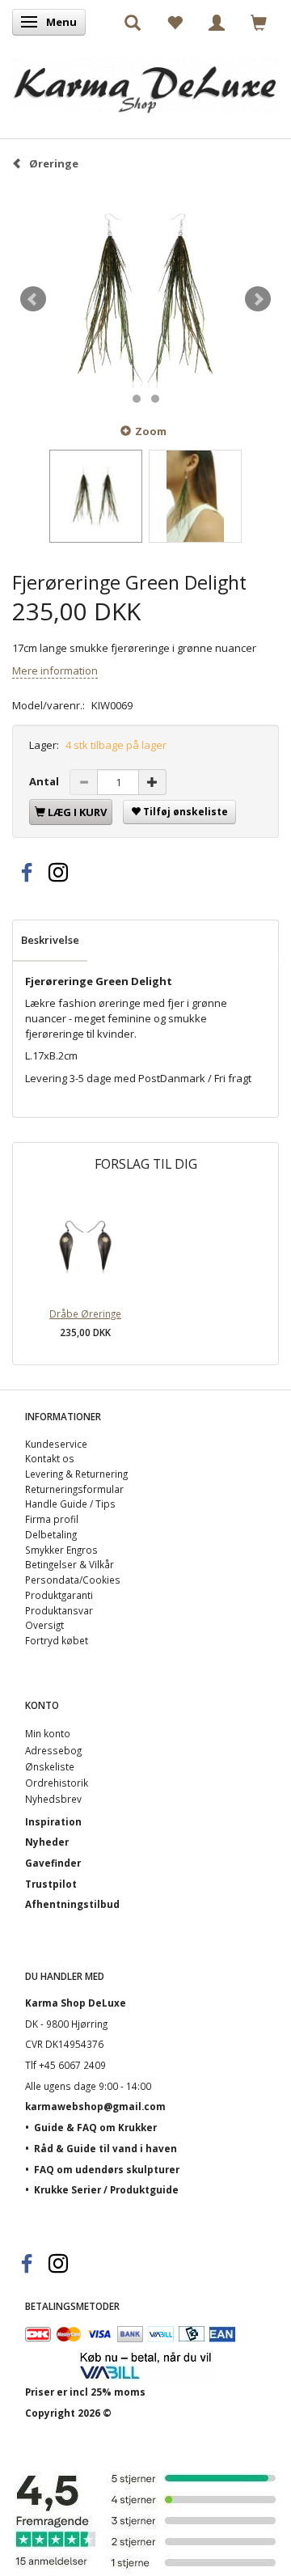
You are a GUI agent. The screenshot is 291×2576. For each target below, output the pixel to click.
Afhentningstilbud (72, 1904)
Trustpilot (51, 1884)
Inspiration (53, 1821)
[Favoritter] (175, 22)
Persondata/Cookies (73, 1580)
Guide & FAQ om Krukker (95, 2127)
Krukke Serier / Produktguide (106, 2189)
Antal (45, 781)
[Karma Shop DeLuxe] (145, 81)
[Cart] (259, 22)
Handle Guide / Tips (70, 1504)
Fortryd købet (57, 1640)
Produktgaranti (59, 1595)
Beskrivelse (50, 940)
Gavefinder (53, 1863)
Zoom (151, 431)
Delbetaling (51, 1534)
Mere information (55, 670)
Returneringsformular (74, 1489)
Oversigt (44, 1625)
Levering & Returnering (76, 1474)
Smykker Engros (61, 1550)
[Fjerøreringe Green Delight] (145, 300)
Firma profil (52, 1519)
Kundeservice (56, 1444)
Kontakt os (50, 1458)
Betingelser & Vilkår (70, 1564)
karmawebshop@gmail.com (95, 2106)
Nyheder (47, 1842)
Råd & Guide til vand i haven (105, 2148)
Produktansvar (59, 1610)
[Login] (217, 22)
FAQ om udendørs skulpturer (107, 2169)
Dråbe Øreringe (85, 1313)
